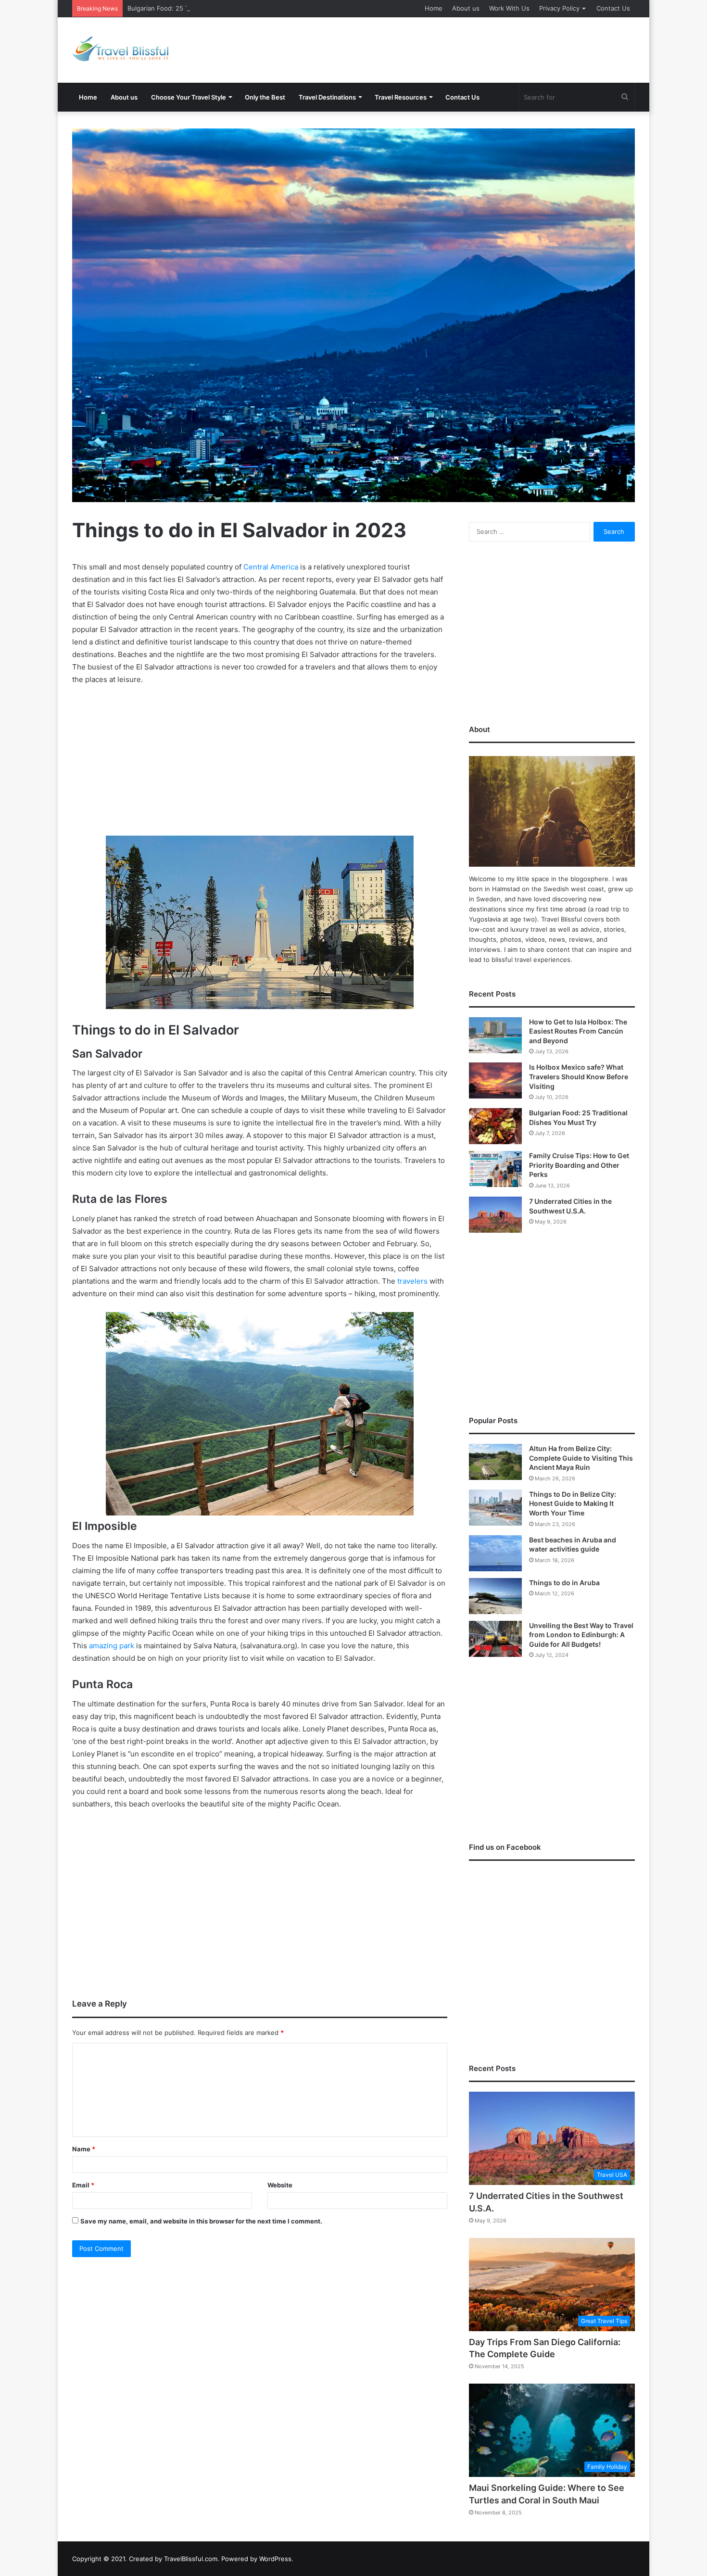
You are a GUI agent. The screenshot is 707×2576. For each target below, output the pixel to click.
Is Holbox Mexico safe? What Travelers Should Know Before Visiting (579, 1076)
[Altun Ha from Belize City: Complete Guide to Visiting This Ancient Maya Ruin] (495, 1462)
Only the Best (265, 97)
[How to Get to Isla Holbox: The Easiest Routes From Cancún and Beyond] (495, 1035)
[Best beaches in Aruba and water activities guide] (495, 1553)
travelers (412, 1281)
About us (466, 8)
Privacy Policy (559, 8)
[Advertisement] (450, 49)
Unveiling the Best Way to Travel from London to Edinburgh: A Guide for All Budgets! (581, 1635)
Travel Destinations (327, 97)
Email (83, 2185)
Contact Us (613, 8)
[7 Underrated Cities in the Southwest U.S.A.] (495, 1215)
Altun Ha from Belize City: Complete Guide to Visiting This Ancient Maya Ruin (581, 1458)
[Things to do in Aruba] (495, 1596)
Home (434, 8)
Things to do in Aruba (564, 1583)
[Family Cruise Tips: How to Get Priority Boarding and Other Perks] (495, 1169)
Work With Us (509, 8)
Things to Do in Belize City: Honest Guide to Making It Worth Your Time (573, 1503)
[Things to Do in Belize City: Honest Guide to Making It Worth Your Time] (495, 1508)
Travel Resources (401, 97)
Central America (271, 567)
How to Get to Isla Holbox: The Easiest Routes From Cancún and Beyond (578, 1031)
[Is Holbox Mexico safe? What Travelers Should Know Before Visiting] (495, 1080)
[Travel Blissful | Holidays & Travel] (120, 49)
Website (280, 2185)
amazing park (112, 1646)
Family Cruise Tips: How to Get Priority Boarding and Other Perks (579, 1165)
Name (84, 2149)
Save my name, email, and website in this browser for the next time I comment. (201, 2221)
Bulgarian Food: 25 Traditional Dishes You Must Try (204, 8)
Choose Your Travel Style (189, 97)
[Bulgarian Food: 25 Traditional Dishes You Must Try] (495, 1126)
